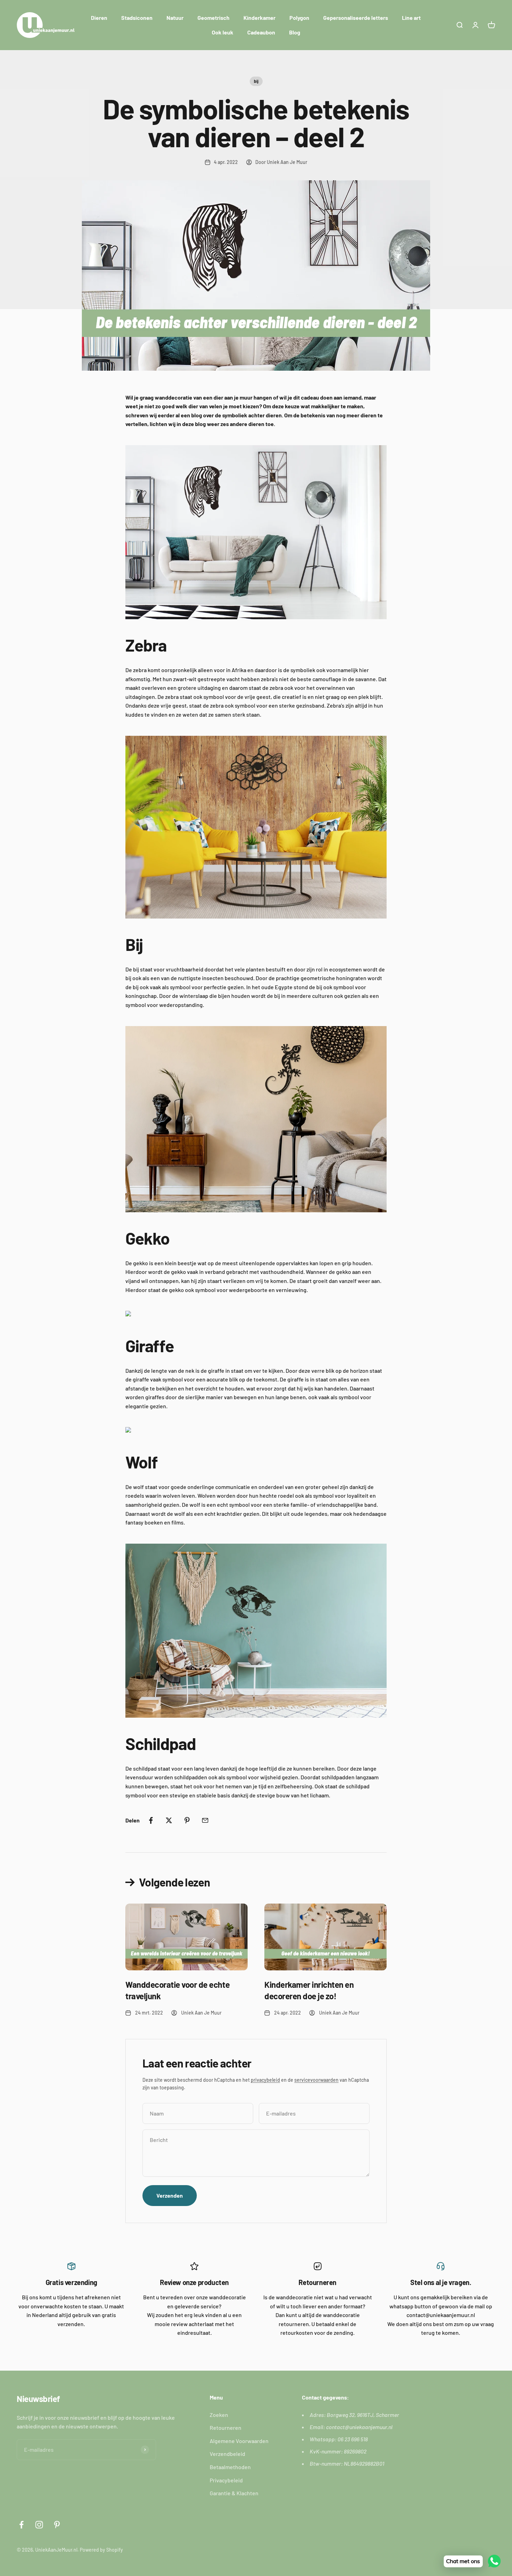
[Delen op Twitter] (169, 1820)
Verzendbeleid (227, 2454)
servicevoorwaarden (316, 2080)
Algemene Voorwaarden (239, 2441)
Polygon (299, 18)
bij (256, 81)
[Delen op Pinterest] (187, 1820)
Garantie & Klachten (234, 2493)
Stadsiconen (137, 18)
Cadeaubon (261, 32)
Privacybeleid (226, 2480)
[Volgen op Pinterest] (57, 2525)
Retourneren (226, 2428)
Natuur (175, 18)
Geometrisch (214, 18)
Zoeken (219, 2415)
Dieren (99, 18)
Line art (411, 18)
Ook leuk (223, 32)
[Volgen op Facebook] (21, 2525)
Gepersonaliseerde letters (356, 18)
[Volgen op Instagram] (39, 2525)
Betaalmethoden (230, 2467)
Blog (295, 32)
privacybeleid (265, 2080)
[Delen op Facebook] (151, 1820)
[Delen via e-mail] (205, 1820)
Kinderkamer (259, 18)
